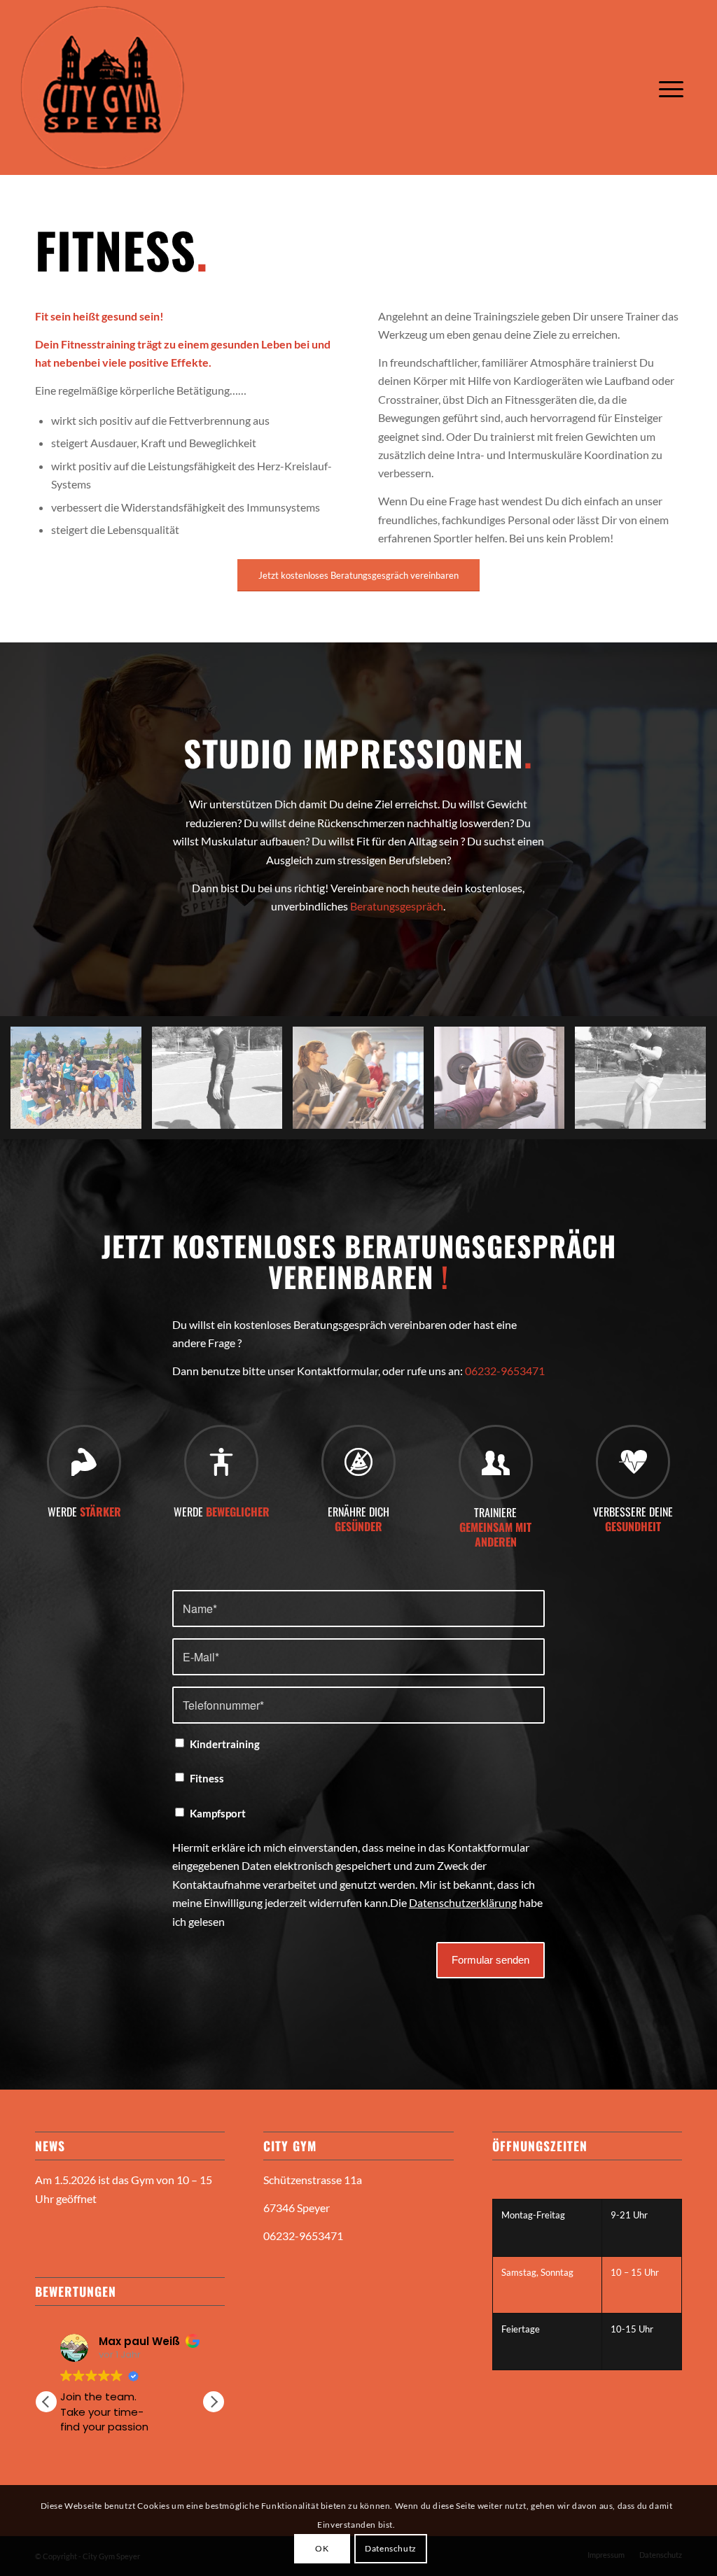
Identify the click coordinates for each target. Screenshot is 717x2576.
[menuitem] (671, 87)
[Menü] (671, 87)
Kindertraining (225, 1744)
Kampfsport (218, 1813)
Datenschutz (391, 2548)
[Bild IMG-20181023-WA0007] (646, 1083)
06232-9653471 (505, 1371)
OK (322, 2548)
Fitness (207, 1778)
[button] (214, 2402)
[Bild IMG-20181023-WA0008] (223, 1083)
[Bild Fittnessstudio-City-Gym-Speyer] (363, 1083)
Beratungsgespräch (397, 906)
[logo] (102, 87)
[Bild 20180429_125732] (81, 1083)
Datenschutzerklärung (463, 1902)
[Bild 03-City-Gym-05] (505, 1083)
